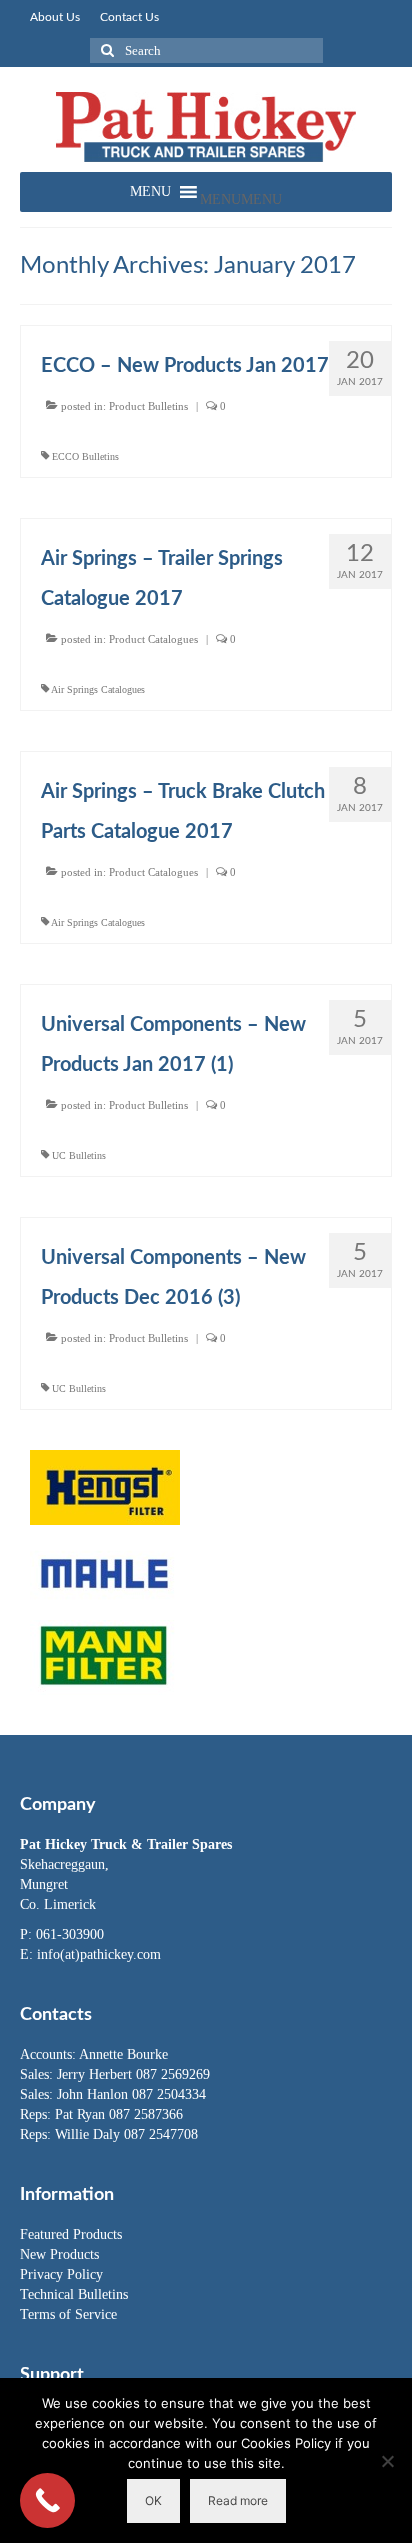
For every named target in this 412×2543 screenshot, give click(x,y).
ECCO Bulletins (85, 456)
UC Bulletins (79, 1155)
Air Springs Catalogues (98, 689)
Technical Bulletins (74, 2294)
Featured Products (71, 2234)
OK (153, 2500)
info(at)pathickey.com (99, 1954)
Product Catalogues (153, 639)
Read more (238, 2500)
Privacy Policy (61, 2274)
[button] (241, 199)
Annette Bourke (123, 2054)
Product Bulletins (148, 406)
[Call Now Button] (47, 2500)
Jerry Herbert (96, 2074)
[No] (387, 2461)
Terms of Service (68, 2314)
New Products (59, 2254)
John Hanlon (94, 2094)
